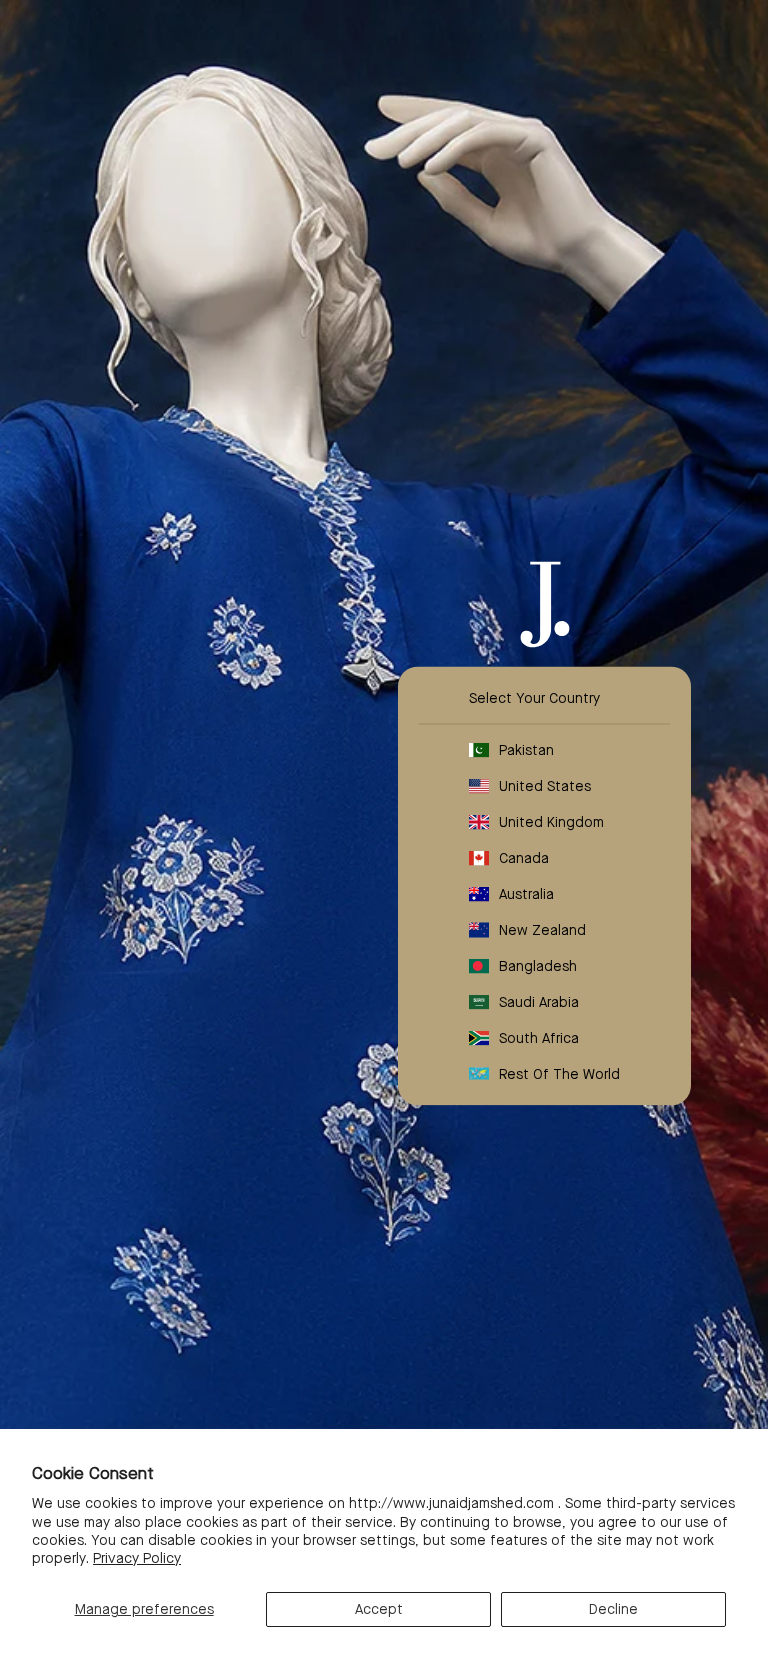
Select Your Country (534, 697)
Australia (526, 893)
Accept (379, 1609)
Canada (524, 857)
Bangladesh (538, 965)
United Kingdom (551, 821)
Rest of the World (559, 1073)
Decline (613, 1609)
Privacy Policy (137, 1558)
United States (545, 785)
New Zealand (542, 929)
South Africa (539, 1037)
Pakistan (526, 749)
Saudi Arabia (539, 1001)
